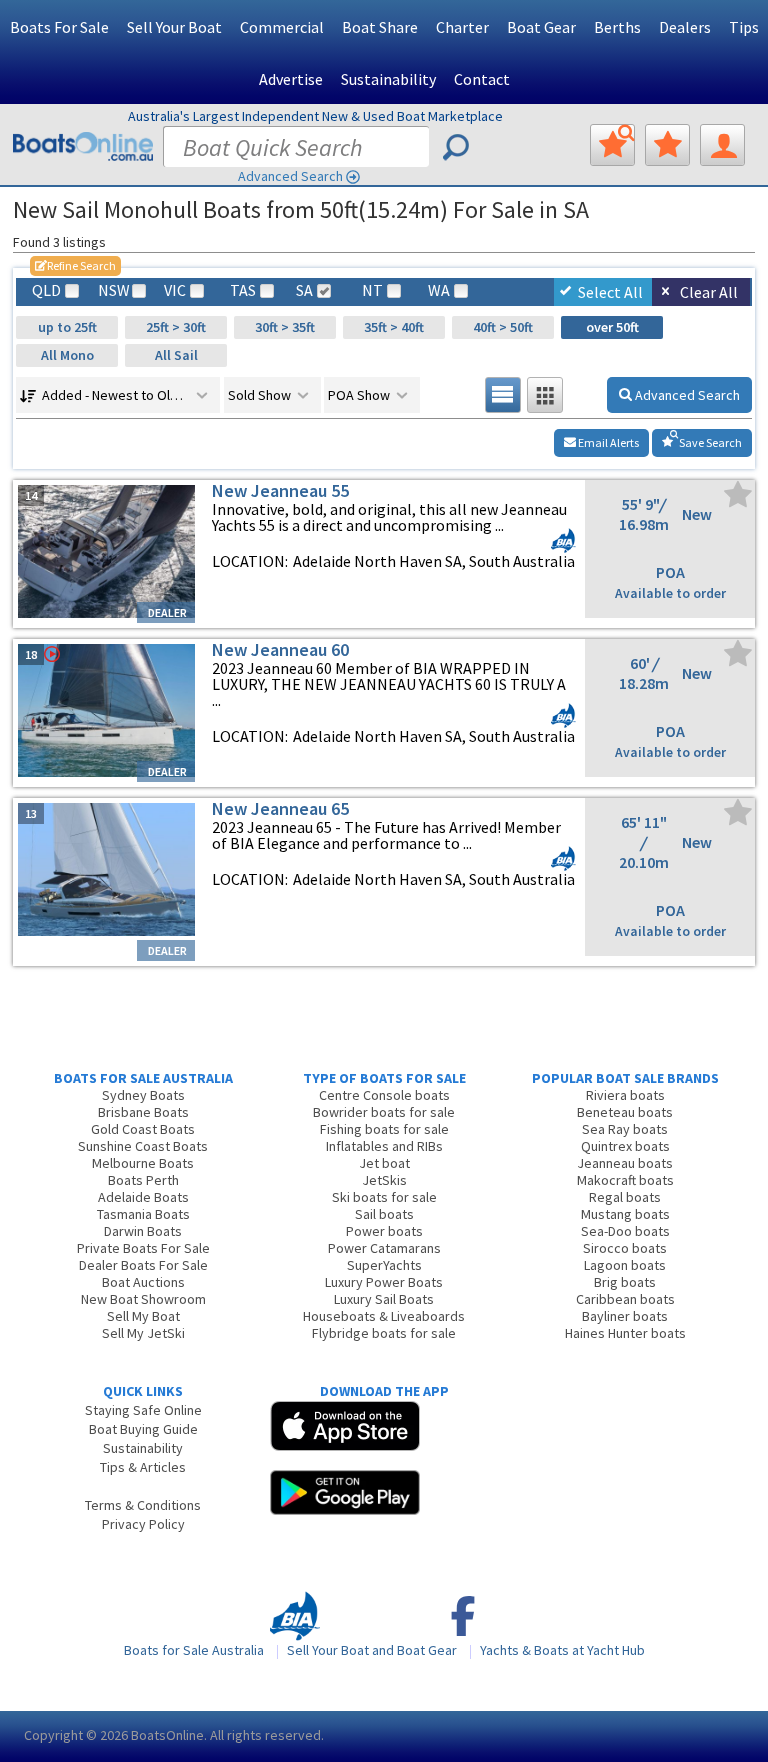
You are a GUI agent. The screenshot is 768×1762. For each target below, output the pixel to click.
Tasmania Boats (143, 1214)
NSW (113, 290)
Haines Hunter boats (625, 1333)
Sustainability (388, 79)
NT (372, 290)
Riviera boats (625, 1095)
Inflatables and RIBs (384, 1146)
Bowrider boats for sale (384, 1112)
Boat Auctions (143, 1282)
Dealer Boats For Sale (143, 1265)
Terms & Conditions (143, 1505)
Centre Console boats (384, 1095)
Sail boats (384, 1214)
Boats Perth (143, 1180)
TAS (243, 290)
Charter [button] (462, 27)
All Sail (176, 355)
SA (304, 290)
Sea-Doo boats (625, 1231)
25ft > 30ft (176, 327)
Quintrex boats (625, 1146)
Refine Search (75, 265)
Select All (610, 292)
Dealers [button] (685, 27)
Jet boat (384, 1163)
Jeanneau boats (625, 1163)
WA (439, 290)
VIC (175, 290)
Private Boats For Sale (143, 1248)
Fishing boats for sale (384, 1129)
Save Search (709, 442)
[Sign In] (722, 145)
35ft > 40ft (394, 327)
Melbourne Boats (143, 1163)
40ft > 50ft (503, 327)
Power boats (384, 1231)
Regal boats (625, 1197)
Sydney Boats (143, 1095)
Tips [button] (744, 27)
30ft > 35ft (285, 327)
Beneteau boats (625, 1112)
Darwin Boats (143, 1231)
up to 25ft (67, 327)
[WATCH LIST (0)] (667, 145)
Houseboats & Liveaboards (384, 1316)
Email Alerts (607, 442)
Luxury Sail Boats (384, 1299)
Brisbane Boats (143, 1112)
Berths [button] (617, 27)
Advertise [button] (291, 79)
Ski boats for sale (384, 1197)
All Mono (67, 355)
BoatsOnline (167, 1735)
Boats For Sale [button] (59, 27)
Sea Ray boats (625, 1129)
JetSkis (384, 1180)
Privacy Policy (143, 1524)
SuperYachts (384, 1265)
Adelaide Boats (143, 1197)
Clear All (709, 292)
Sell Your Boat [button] (174, 27)
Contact (482, 79)
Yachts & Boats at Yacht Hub (562, 1650)
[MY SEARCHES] (612, 145)
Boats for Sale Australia (194, 1650)
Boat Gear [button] (541, 27)
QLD (46, 290)
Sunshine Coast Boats (143, 1146)
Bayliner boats (625, 1316)
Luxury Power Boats (384, 1282)
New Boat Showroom (143, 1299)
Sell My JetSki (143, 1333)
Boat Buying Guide (143, 1429)
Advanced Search (290, 176)
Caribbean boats (625, 1299)
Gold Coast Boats (143, 1129)
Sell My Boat (143, 1316)
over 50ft (612, 327)
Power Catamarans (384, 1248)
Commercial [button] (282, 27)
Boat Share (380, 27)
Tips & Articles (143, 1467)
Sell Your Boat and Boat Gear (372, 1650)
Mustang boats (625, 1214)
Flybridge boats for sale (384, 1333)
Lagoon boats (625, 1265)
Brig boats (625, 1282)
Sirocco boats (625, 1248)
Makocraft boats (625, 1180)
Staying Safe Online (143, 1410)
